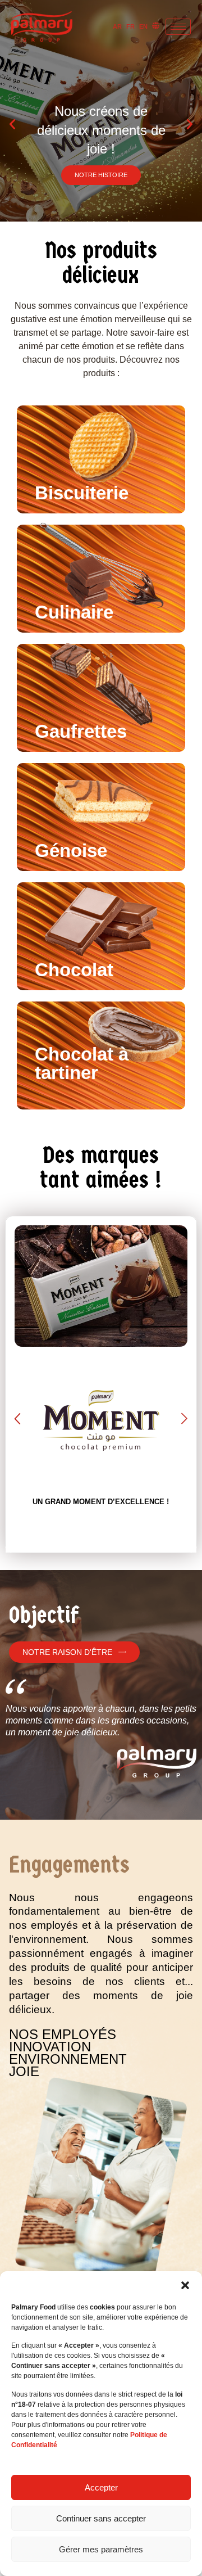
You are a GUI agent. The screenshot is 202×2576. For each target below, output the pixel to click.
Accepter (101, 2487)
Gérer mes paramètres (101, 2549)
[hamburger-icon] (178, 27)
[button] (185, 2285)
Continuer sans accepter (101, 2518)
